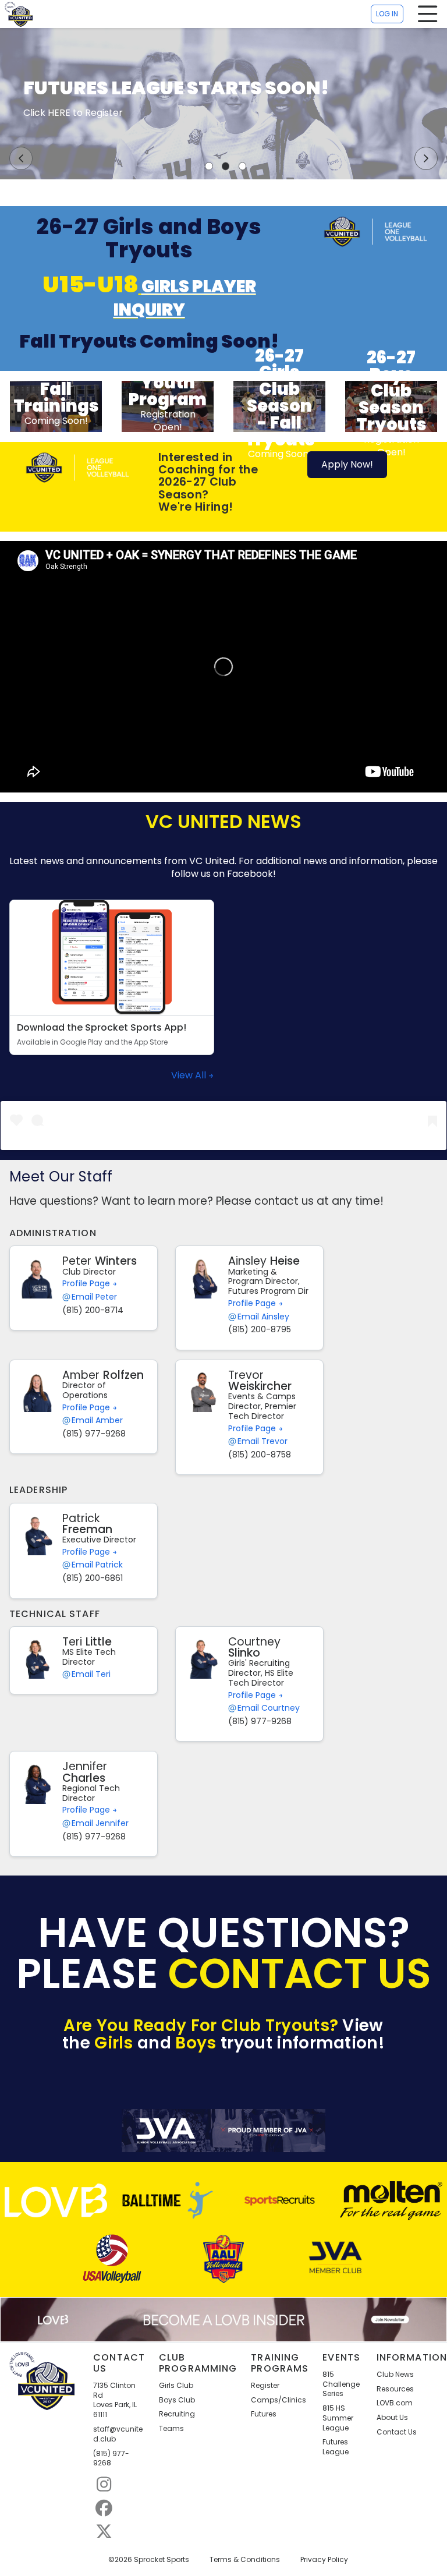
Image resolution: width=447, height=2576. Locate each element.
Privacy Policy (324, 2560)
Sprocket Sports (162, 2560)
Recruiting (177, 2414)
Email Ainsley (263, 1317)
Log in (387, 14)
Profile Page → (90, 1283)
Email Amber (97, 1420)
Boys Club (177, 2400)
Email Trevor (262, 1441)
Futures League (336, 2447)
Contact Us (397, 2432)
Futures (264, 2414)
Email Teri (91, 1674)
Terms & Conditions (245, 2560)
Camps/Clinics (279, 2400)
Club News (395, 2375)
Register (265, 2386)
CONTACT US (300, 1974)
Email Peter (94, 1297)
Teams (171, 2429)
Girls (114, 2043)
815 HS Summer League (338, 2418)
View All (190, 1075)
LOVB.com (395, 2403)
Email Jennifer (100, 1823)
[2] (226, 166)
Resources (395, 2389)
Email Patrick (97, 1565)
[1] (209, 166)
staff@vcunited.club (118, 2434)
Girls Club (176, 2386)
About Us (392, 2418)
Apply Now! (347, 464)
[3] (243, 166)
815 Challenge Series (341, 2384)
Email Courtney (269, 1708)
